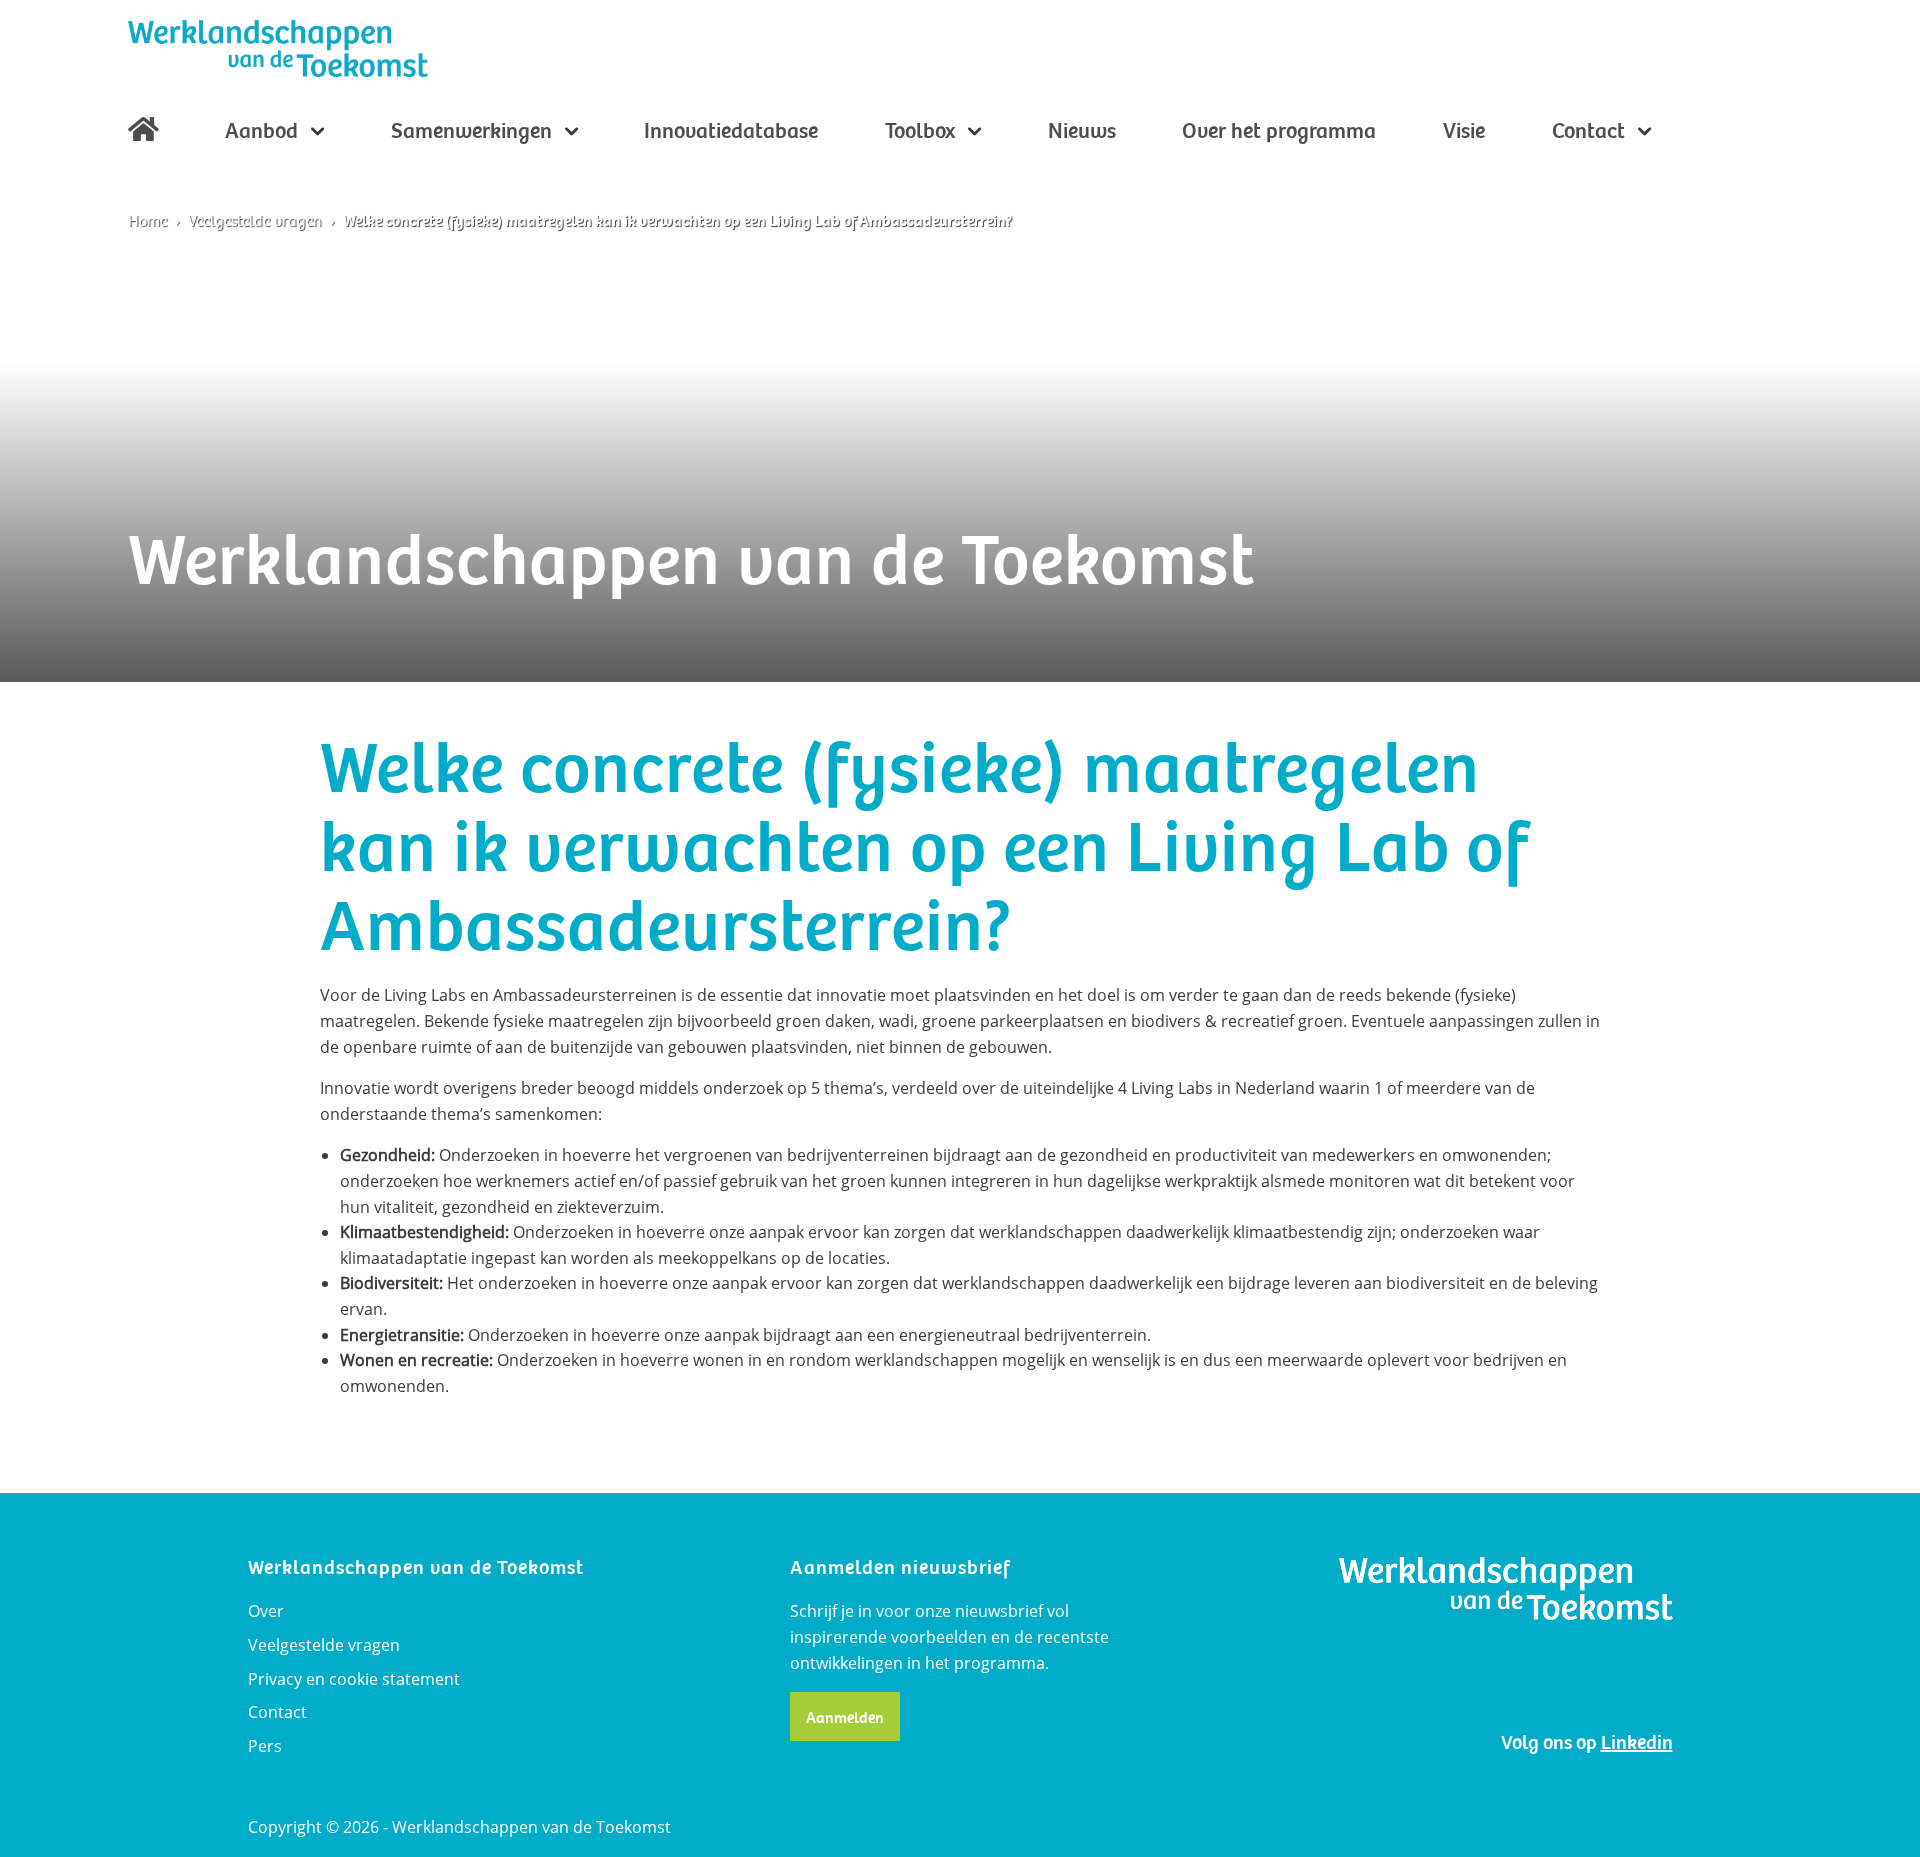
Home (143, 134)
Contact (1591, 131)
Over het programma (1279, 131)
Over (266, 1611)
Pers (265, 1746)
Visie (1464, 131)
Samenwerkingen (474, 131)
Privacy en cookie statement (354, 1679)
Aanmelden (845, 1718)
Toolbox (922, 131)
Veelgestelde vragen (255, 221)
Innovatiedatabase (731, 131)
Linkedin (1637, 1742)
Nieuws (1082, 131)
